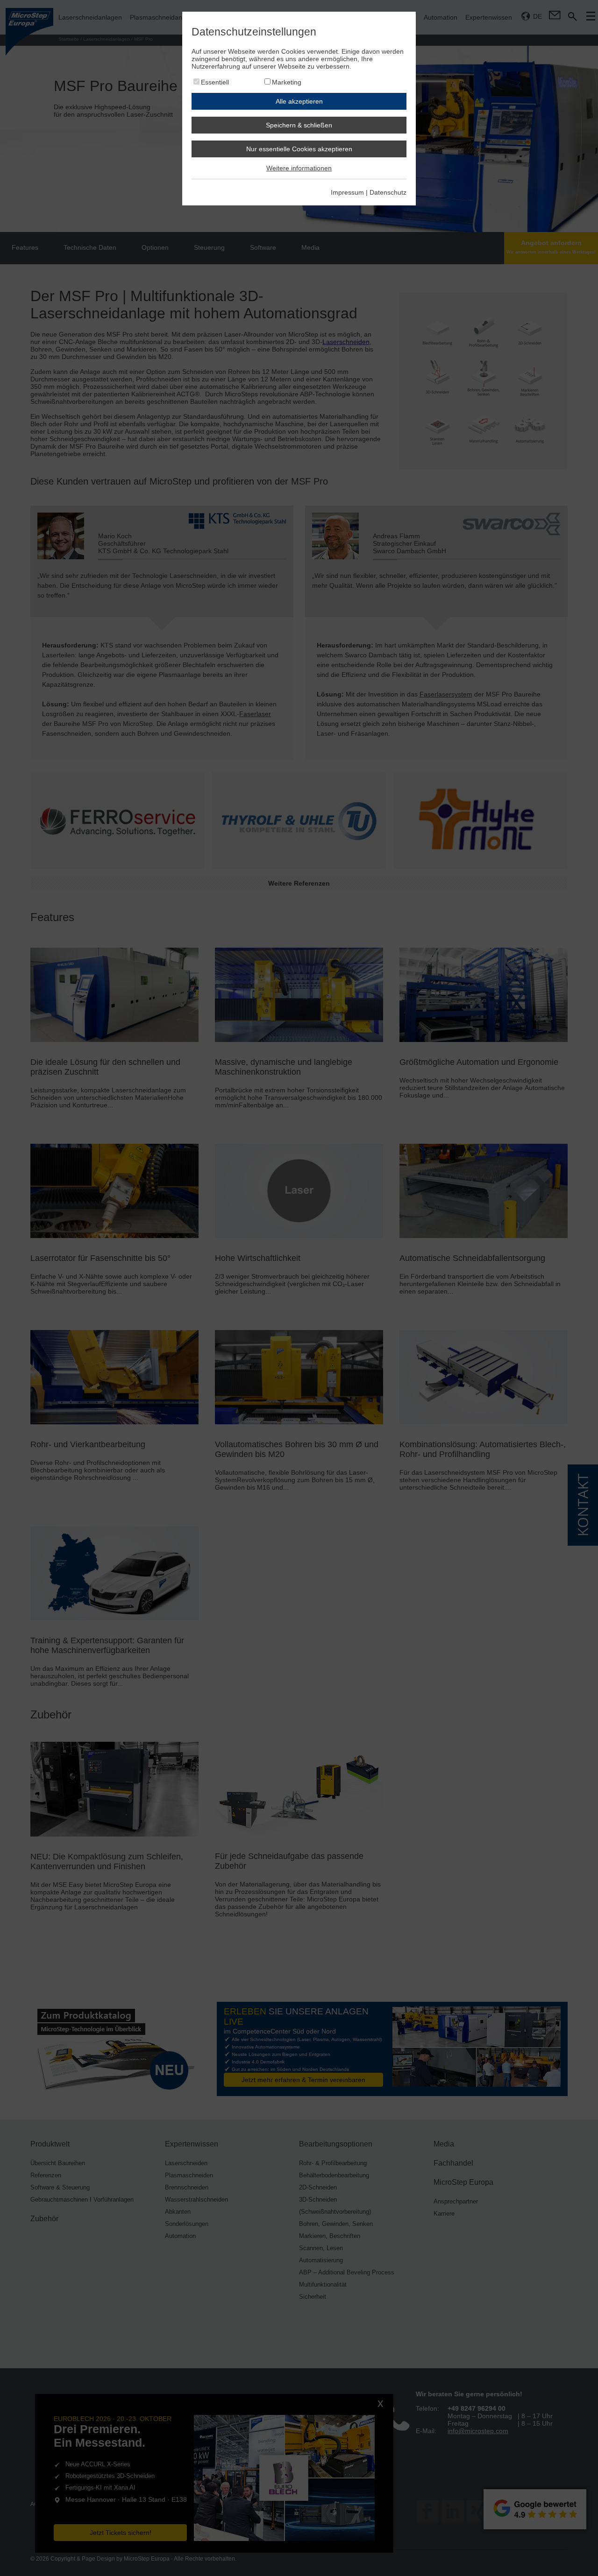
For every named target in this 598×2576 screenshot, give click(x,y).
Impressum (347, 192)
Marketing (287, 82)
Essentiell (215, 82)
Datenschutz (388, 192)
